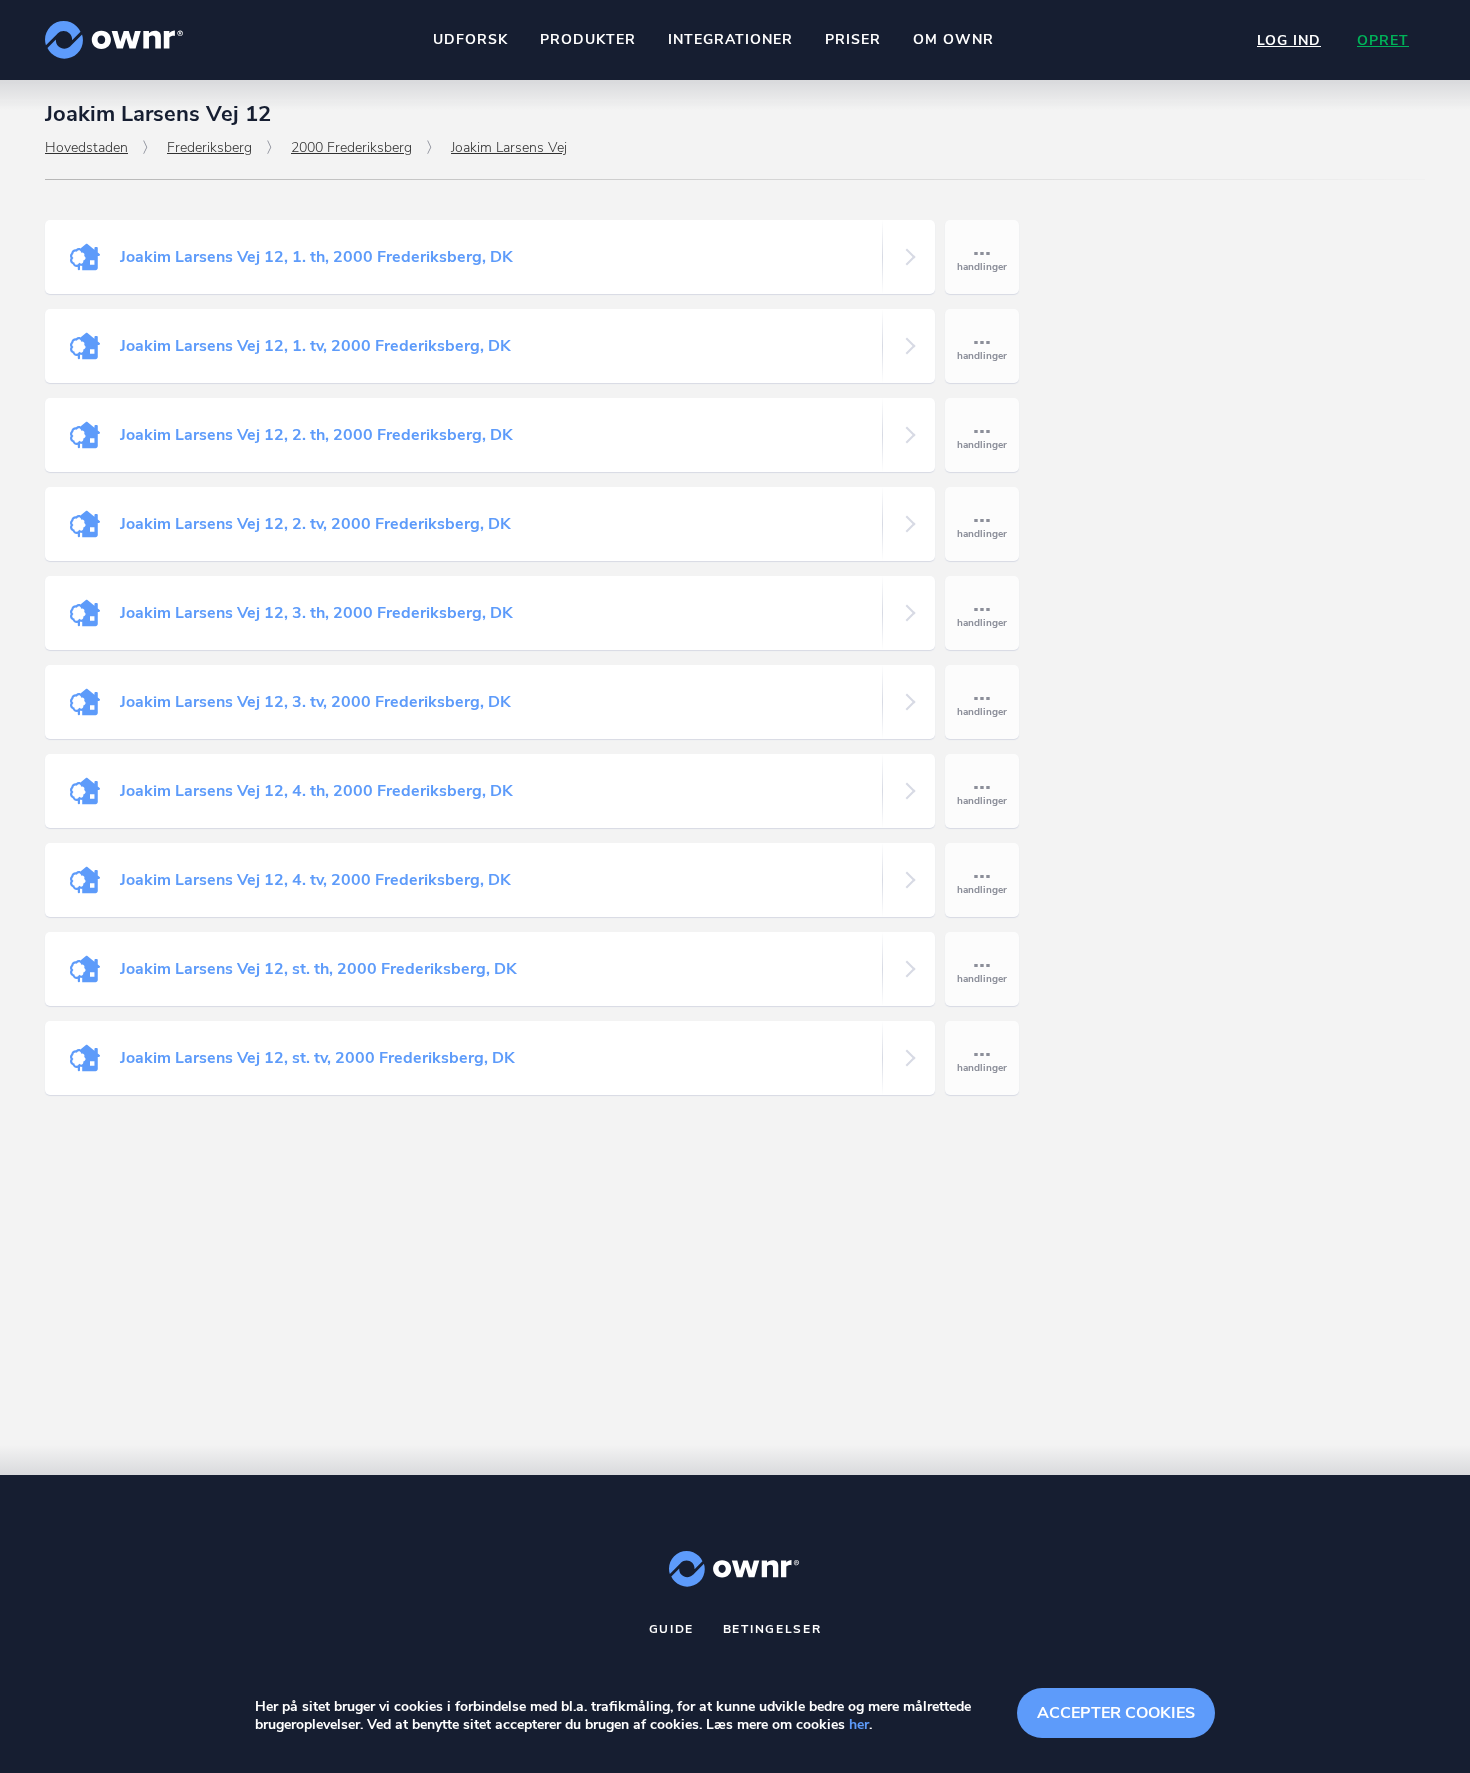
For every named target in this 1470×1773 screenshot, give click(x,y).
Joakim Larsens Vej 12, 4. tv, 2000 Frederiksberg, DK (315, 880)
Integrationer (730, 39)
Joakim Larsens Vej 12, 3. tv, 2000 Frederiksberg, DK (315, 702)
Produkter (588, 39)
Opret (1383, 40)
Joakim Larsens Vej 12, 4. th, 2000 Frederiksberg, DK (316, 791)
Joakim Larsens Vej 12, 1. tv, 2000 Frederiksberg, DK (315, 346)
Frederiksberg (209, 147)
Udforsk (470, 39)
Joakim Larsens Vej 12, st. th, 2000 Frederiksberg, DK (318, 969)
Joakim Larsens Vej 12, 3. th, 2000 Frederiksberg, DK (316, 613)
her (859, 1724)
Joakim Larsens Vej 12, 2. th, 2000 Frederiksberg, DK (316, 435)
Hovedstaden (86, 147)
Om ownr (953, 39)
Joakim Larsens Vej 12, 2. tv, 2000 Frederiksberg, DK (315, 524)
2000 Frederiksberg (351, 147)
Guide (672, 1629)
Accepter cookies (1116, 1713)
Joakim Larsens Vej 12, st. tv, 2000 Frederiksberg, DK (317, 1058)
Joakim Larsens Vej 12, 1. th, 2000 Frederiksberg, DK (316, 257)
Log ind (1289, 40)
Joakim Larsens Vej (509, 147)
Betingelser (772, 1629)
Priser (853, 39)
